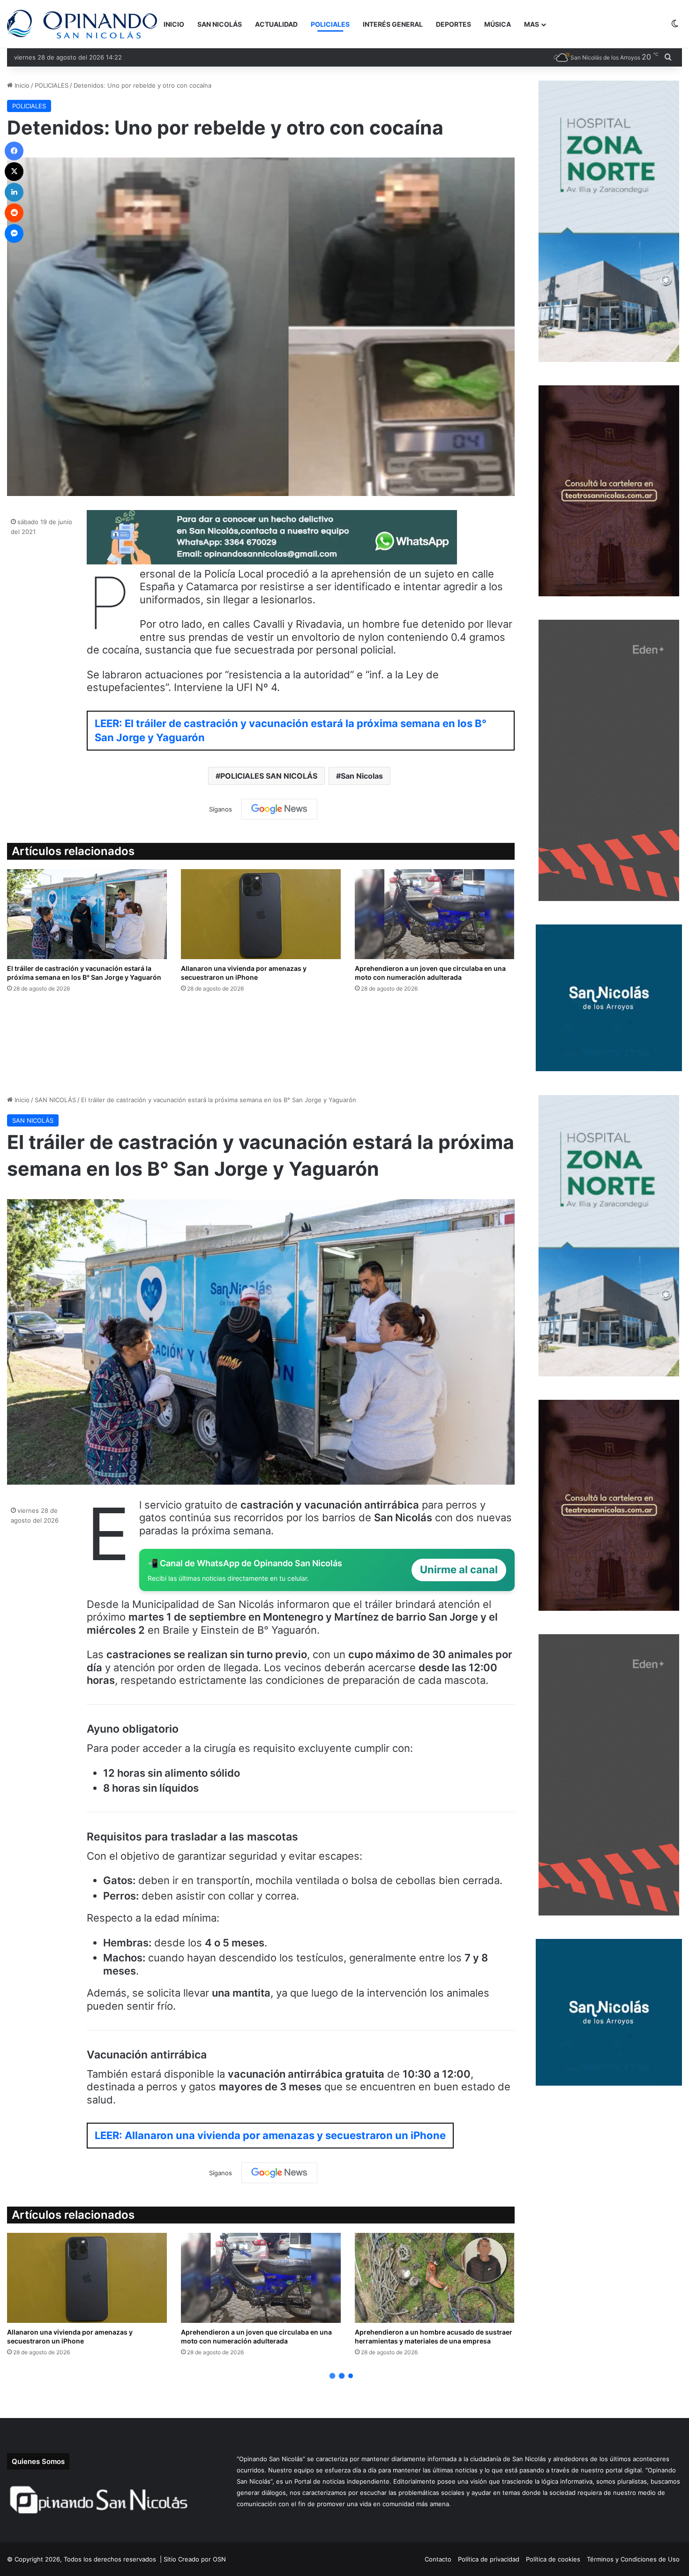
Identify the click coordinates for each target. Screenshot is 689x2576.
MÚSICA (498, 24)
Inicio (21, 85)
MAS (532, 24)
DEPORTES (453, 24)
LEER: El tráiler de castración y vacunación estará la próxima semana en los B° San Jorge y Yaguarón (291, 731)
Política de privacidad (489, 2559)
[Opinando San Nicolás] (82, 24)
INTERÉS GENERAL (393, 24)
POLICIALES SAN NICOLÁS (269, 776)
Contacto (438, 2559)
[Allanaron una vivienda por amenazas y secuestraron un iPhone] (261, 914)
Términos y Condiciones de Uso (633, 2559)
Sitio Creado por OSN (195, 2559)
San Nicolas (362, 776)
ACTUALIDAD (276, 24)
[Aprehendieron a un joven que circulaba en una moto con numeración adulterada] (435, 914)
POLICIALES (330, 24)
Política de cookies (553, 2559)
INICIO (174, 24)
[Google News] (279, 809)
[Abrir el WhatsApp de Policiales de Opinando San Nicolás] (272, 561)
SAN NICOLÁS (220, 24)
